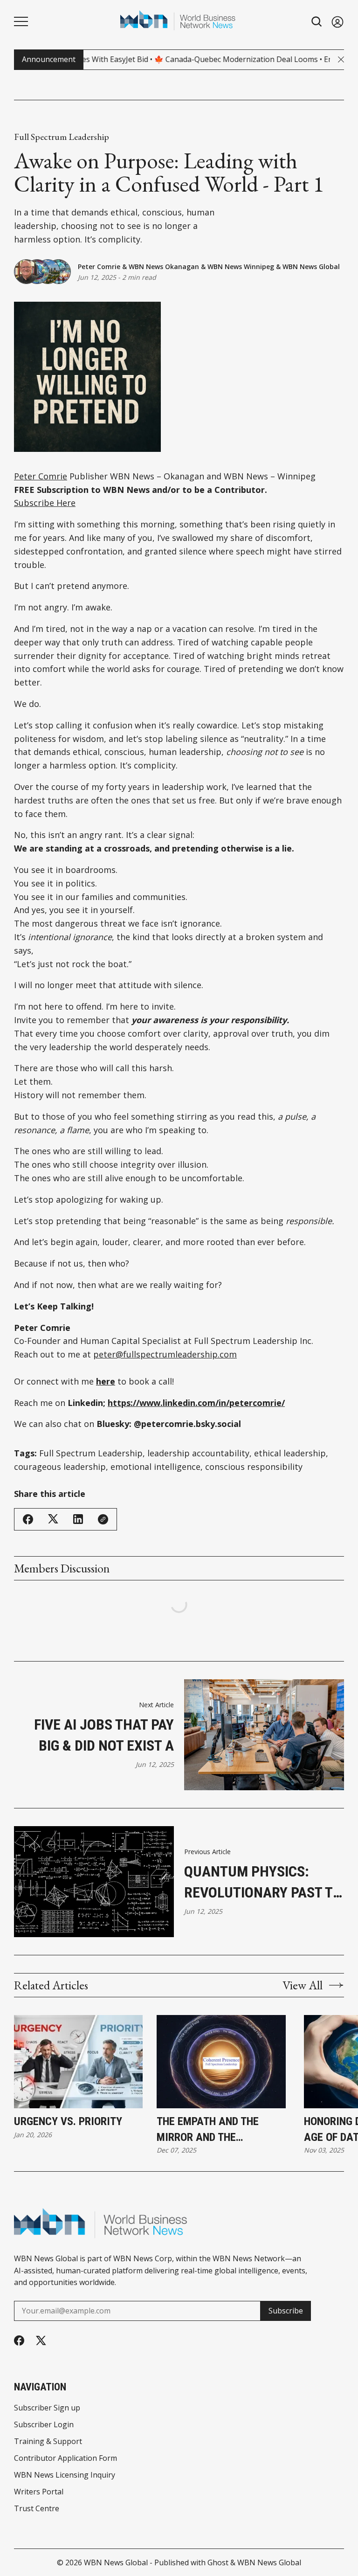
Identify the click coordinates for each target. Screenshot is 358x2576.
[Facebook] (19, 2341)
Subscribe (286, 2311)
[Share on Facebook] (28, 1519)
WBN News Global (311, 267)
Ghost (218, 2562)
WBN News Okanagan (164, 267)
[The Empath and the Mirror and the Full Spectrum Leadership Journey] (221, 2062)
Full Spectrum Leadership (62, 137)
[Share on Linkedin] (78, 1519)
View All (303, 1985)
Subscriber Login (44, 2424)
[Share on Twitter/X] (53, 1519)
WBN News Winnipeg (241, 267)
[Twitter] (41, 2341)
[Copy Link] (103, 1519)
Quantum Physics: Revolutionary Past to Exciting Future (263, 1883)
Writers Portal (39, 2492)
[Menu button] (21, 21)
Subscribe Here (45, 503)
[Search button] (317, 22)
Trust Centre (37, 2508)
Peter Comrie (99, 267)
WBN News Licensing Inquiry (65, 2475)
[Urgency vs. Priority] (78, 2062)
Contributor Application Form (65, 2458)
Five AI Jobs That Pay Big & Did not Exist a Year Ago (104, 1736)
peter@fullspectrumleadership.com (165, 1354)
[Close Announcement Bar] (341, 59)
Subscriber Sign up (47, 2408)
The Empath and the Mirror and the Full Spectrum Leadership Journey (223, 2130)
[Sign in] (337, 22)
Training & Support (48, 2441)
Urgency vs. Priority (68, 2121)
